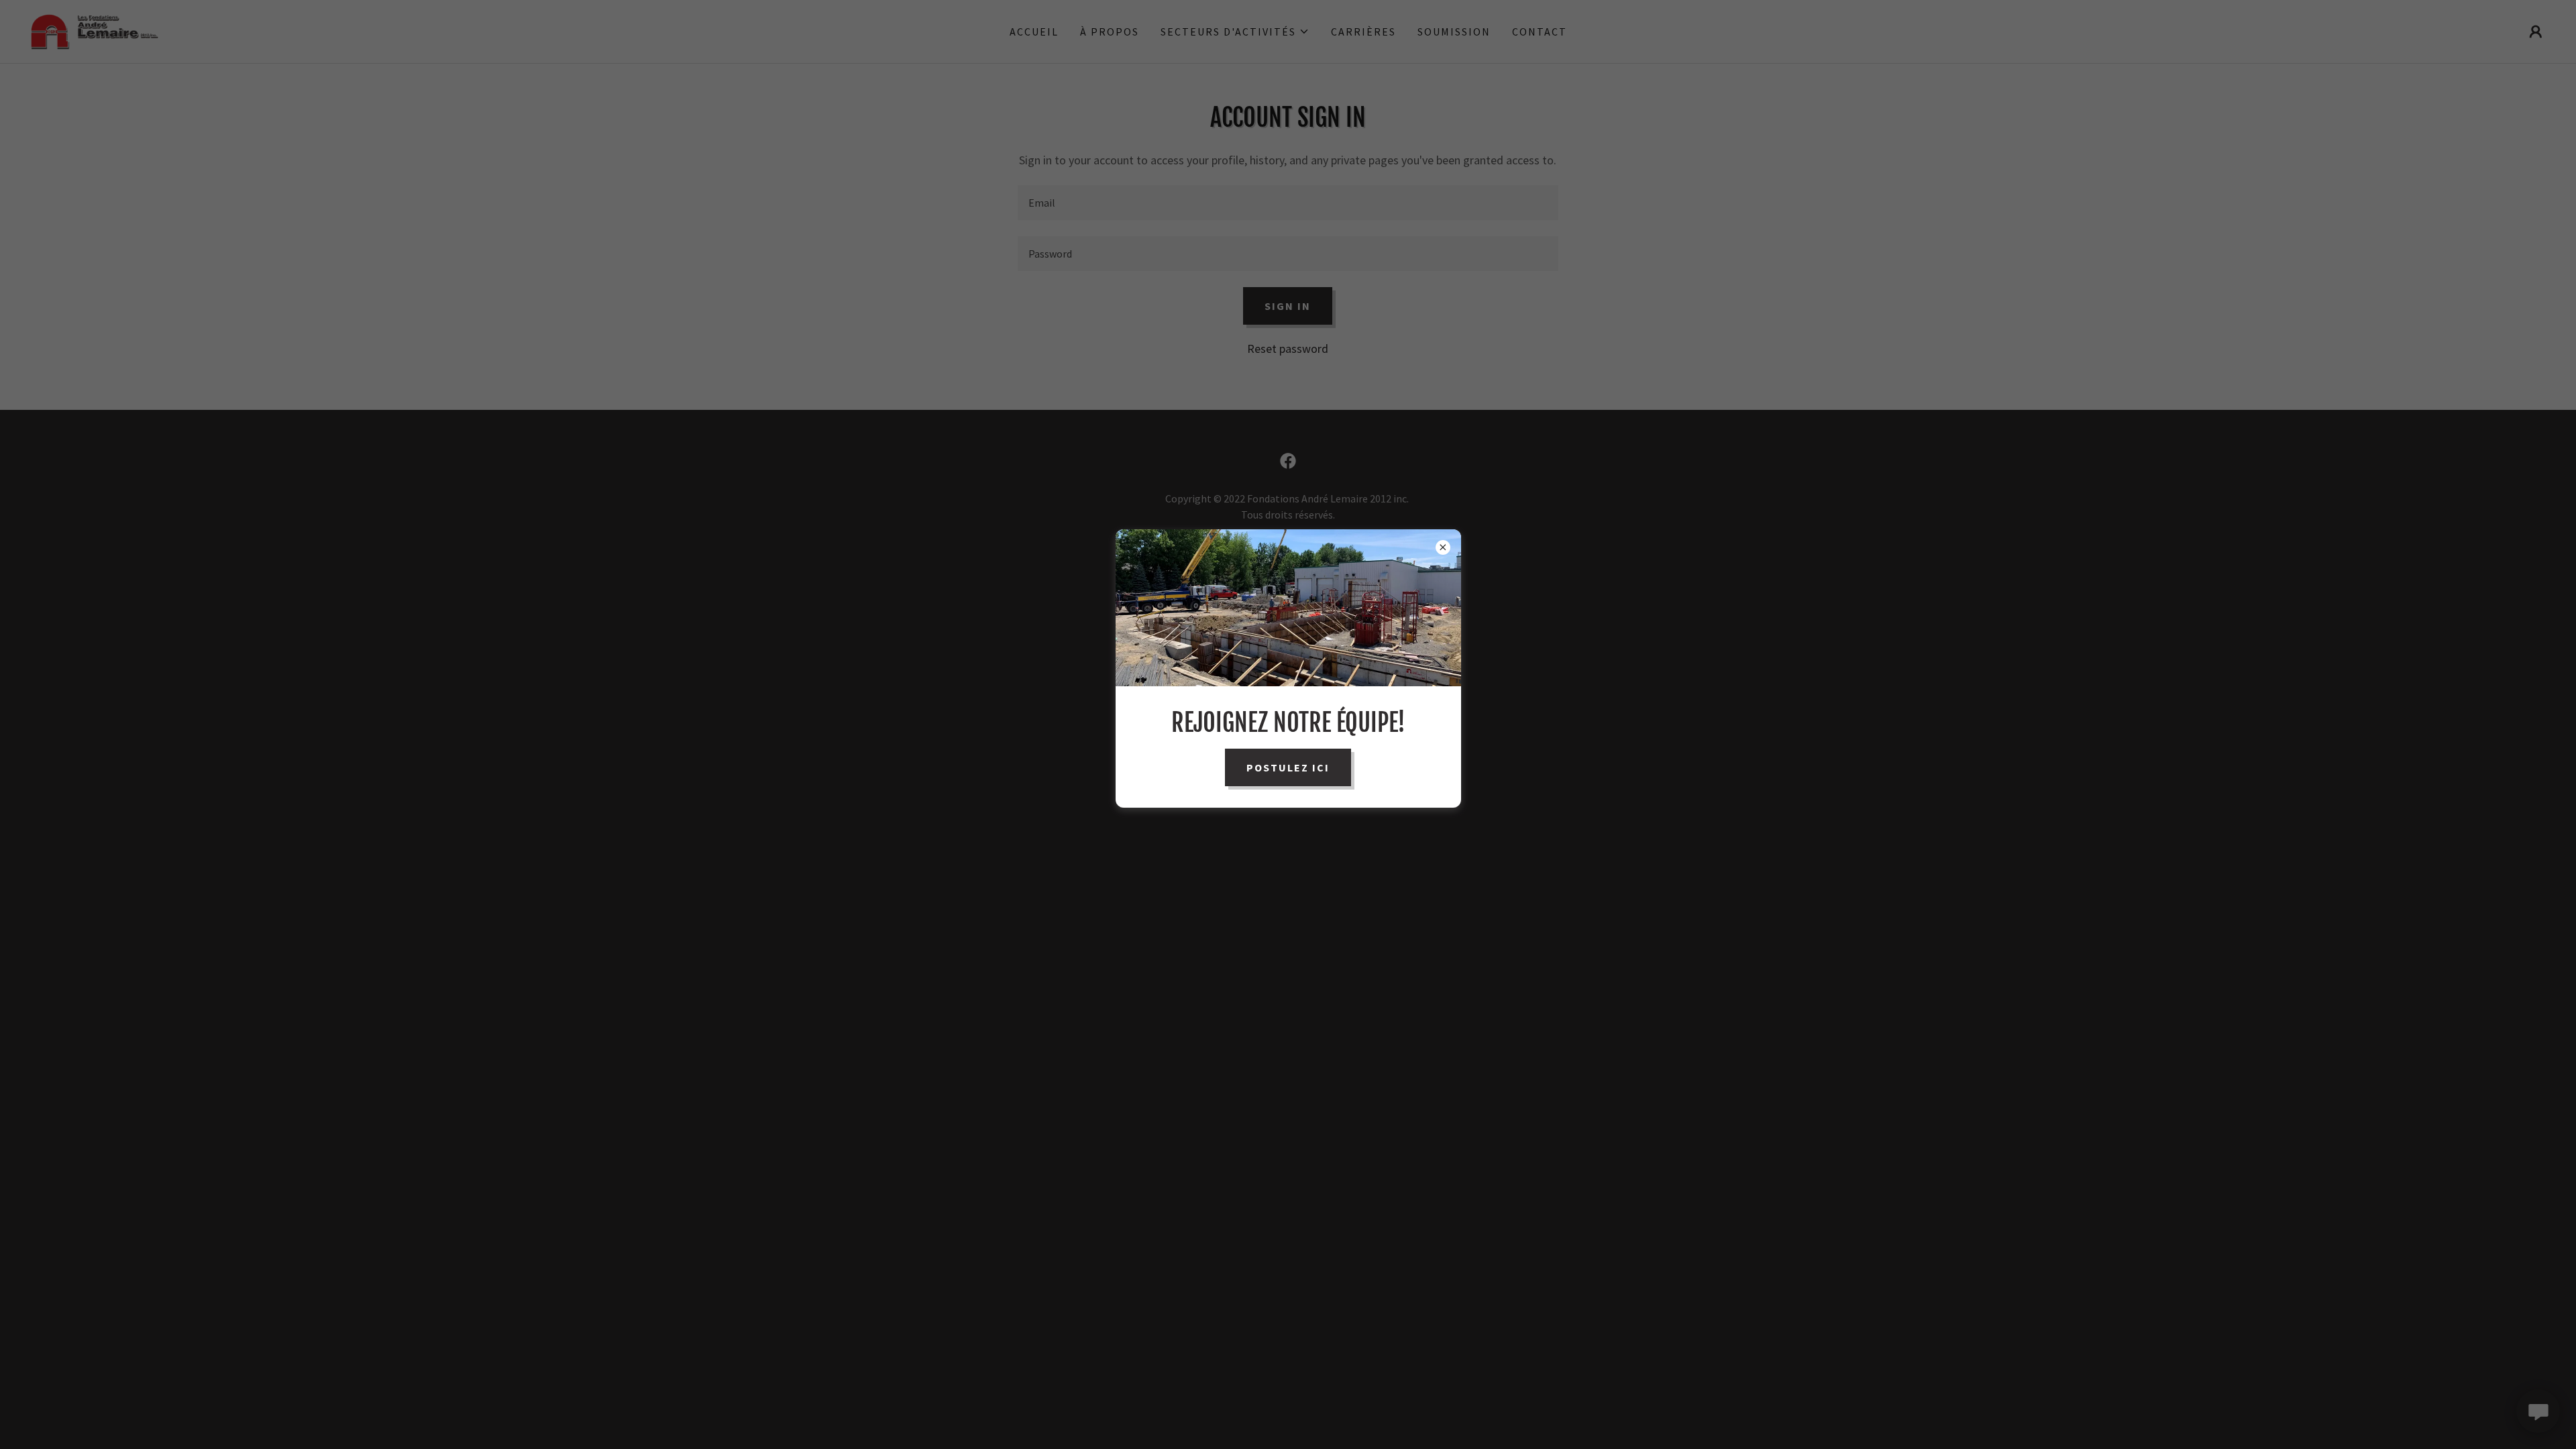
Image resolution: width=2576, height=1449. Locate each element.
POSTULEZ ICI (1288, 767)
